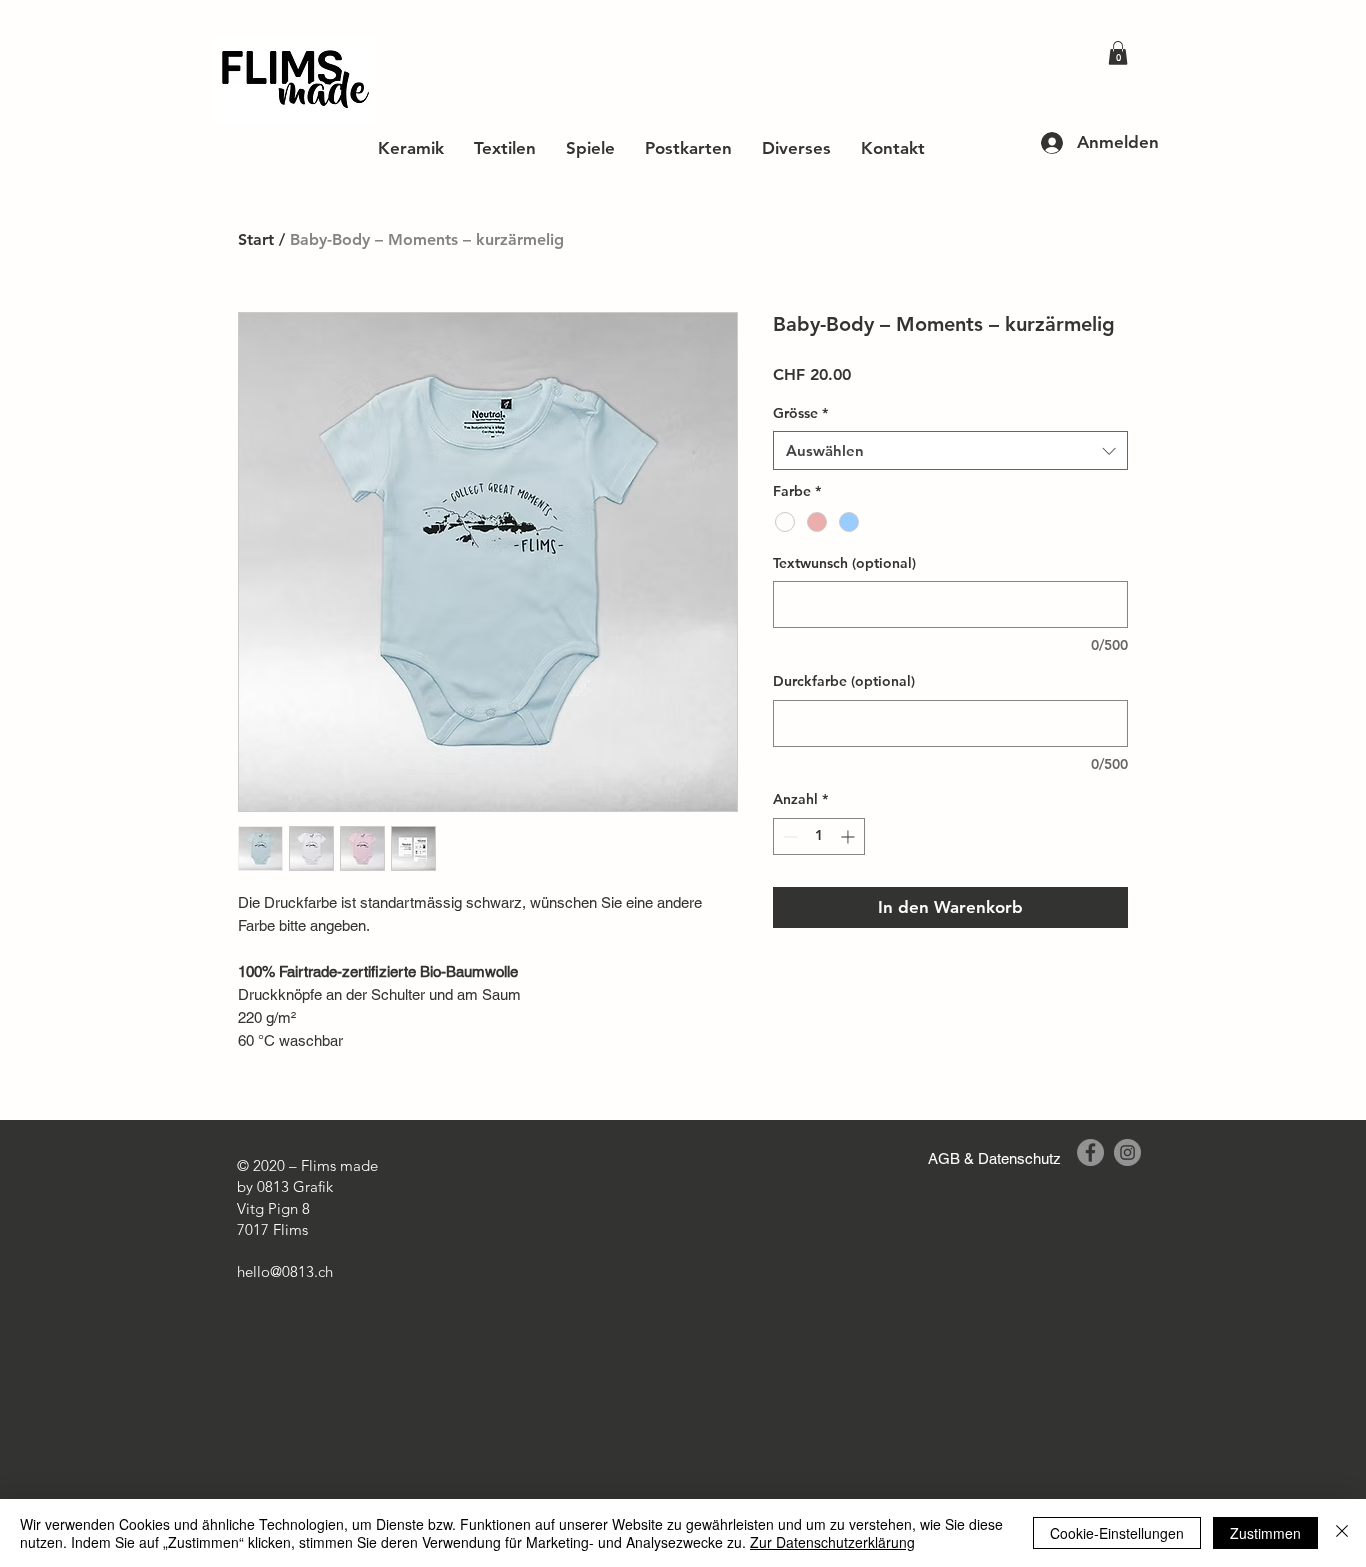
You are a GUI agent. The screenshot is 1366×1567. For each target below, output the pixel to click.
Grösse (800, 413)
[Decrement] (788, 836)
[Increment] (849, 836)
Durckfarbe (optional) (844, 681)
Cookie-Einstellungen (1117, 1533)
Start (256, 239)
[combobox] (950, 450)
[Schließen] (1342, 1533)
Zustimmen (1265, 1533)
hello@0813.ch (285, 1271)
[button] (1118, 53)
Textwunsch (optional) (844, 563)
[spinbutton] (819, 836)
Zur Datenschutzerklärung (832, 1542)
